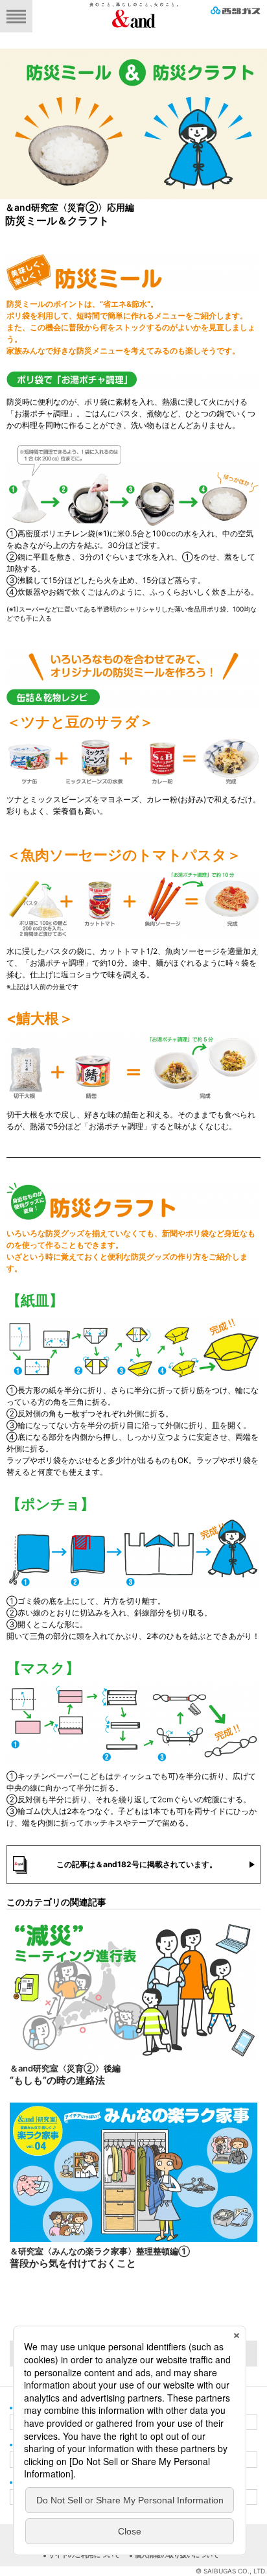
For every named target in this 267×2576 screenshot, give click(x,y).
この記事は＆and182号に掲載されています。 (137, 1864)
